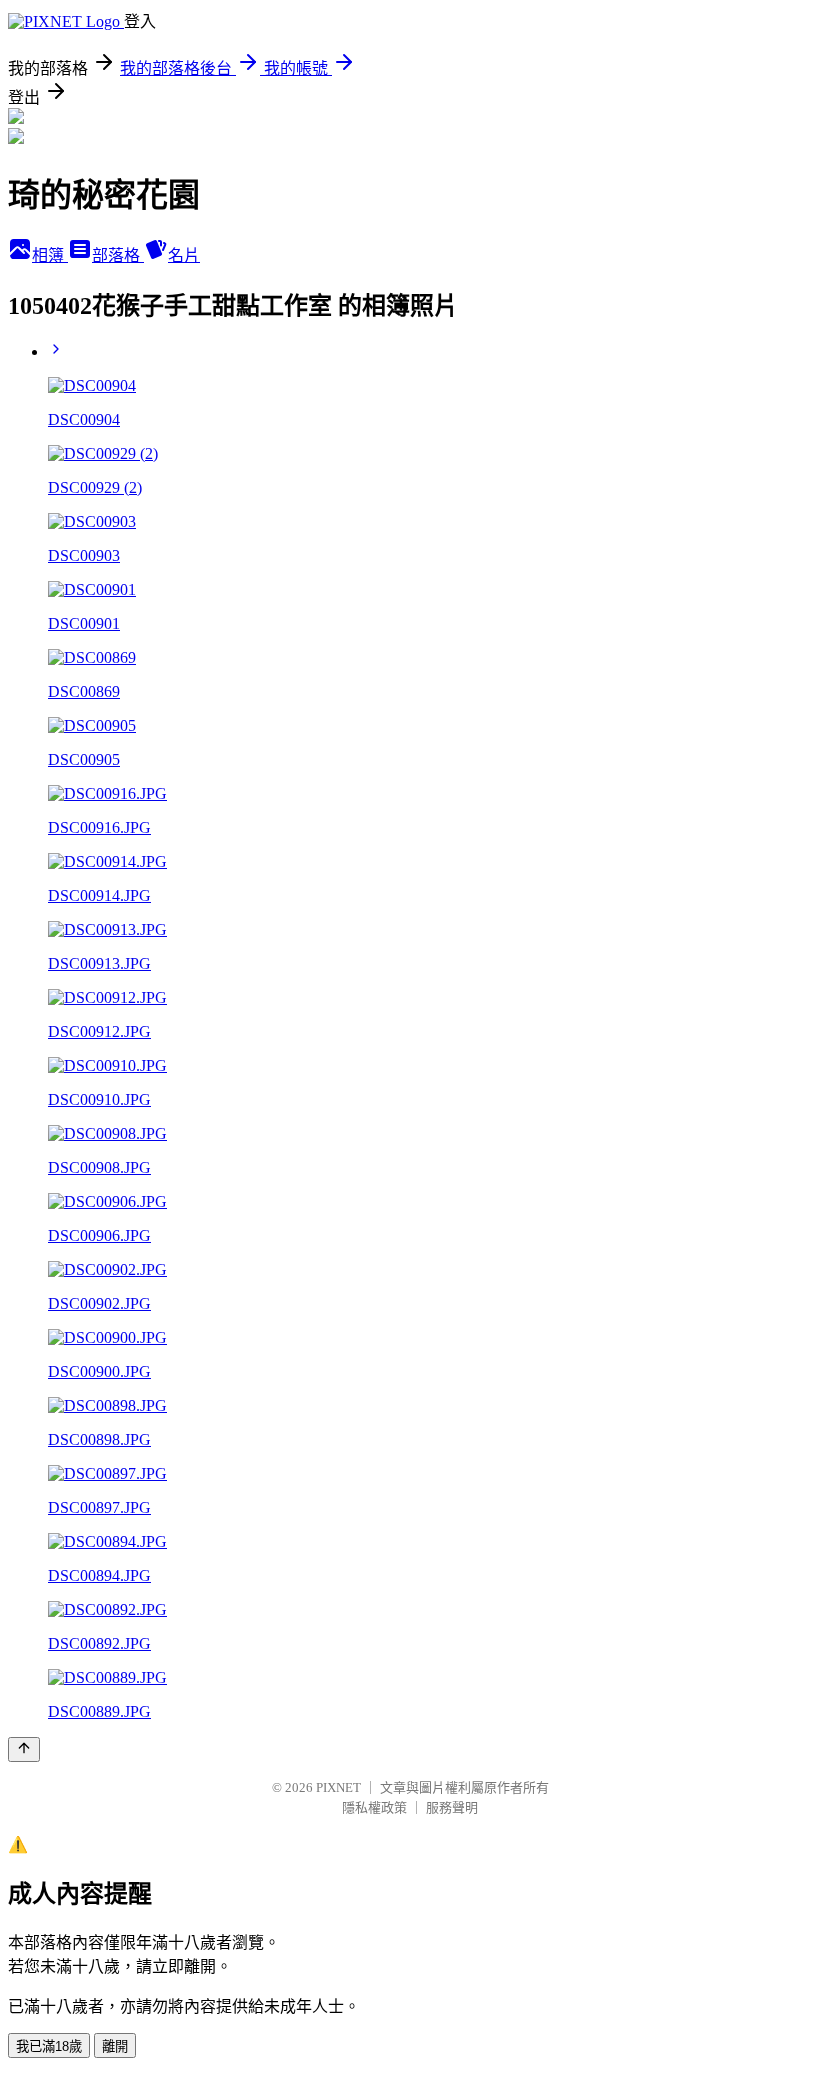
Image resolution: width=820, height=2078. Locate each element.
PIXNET (338, 1787)
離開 (115, 2046)
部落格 (118, 255)
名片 (184, 255)
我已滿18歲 (49, 2046)
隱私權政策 (374, 1807)
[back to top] (24, 1749)
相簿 (50, 255)
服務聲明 (452, 1807)
